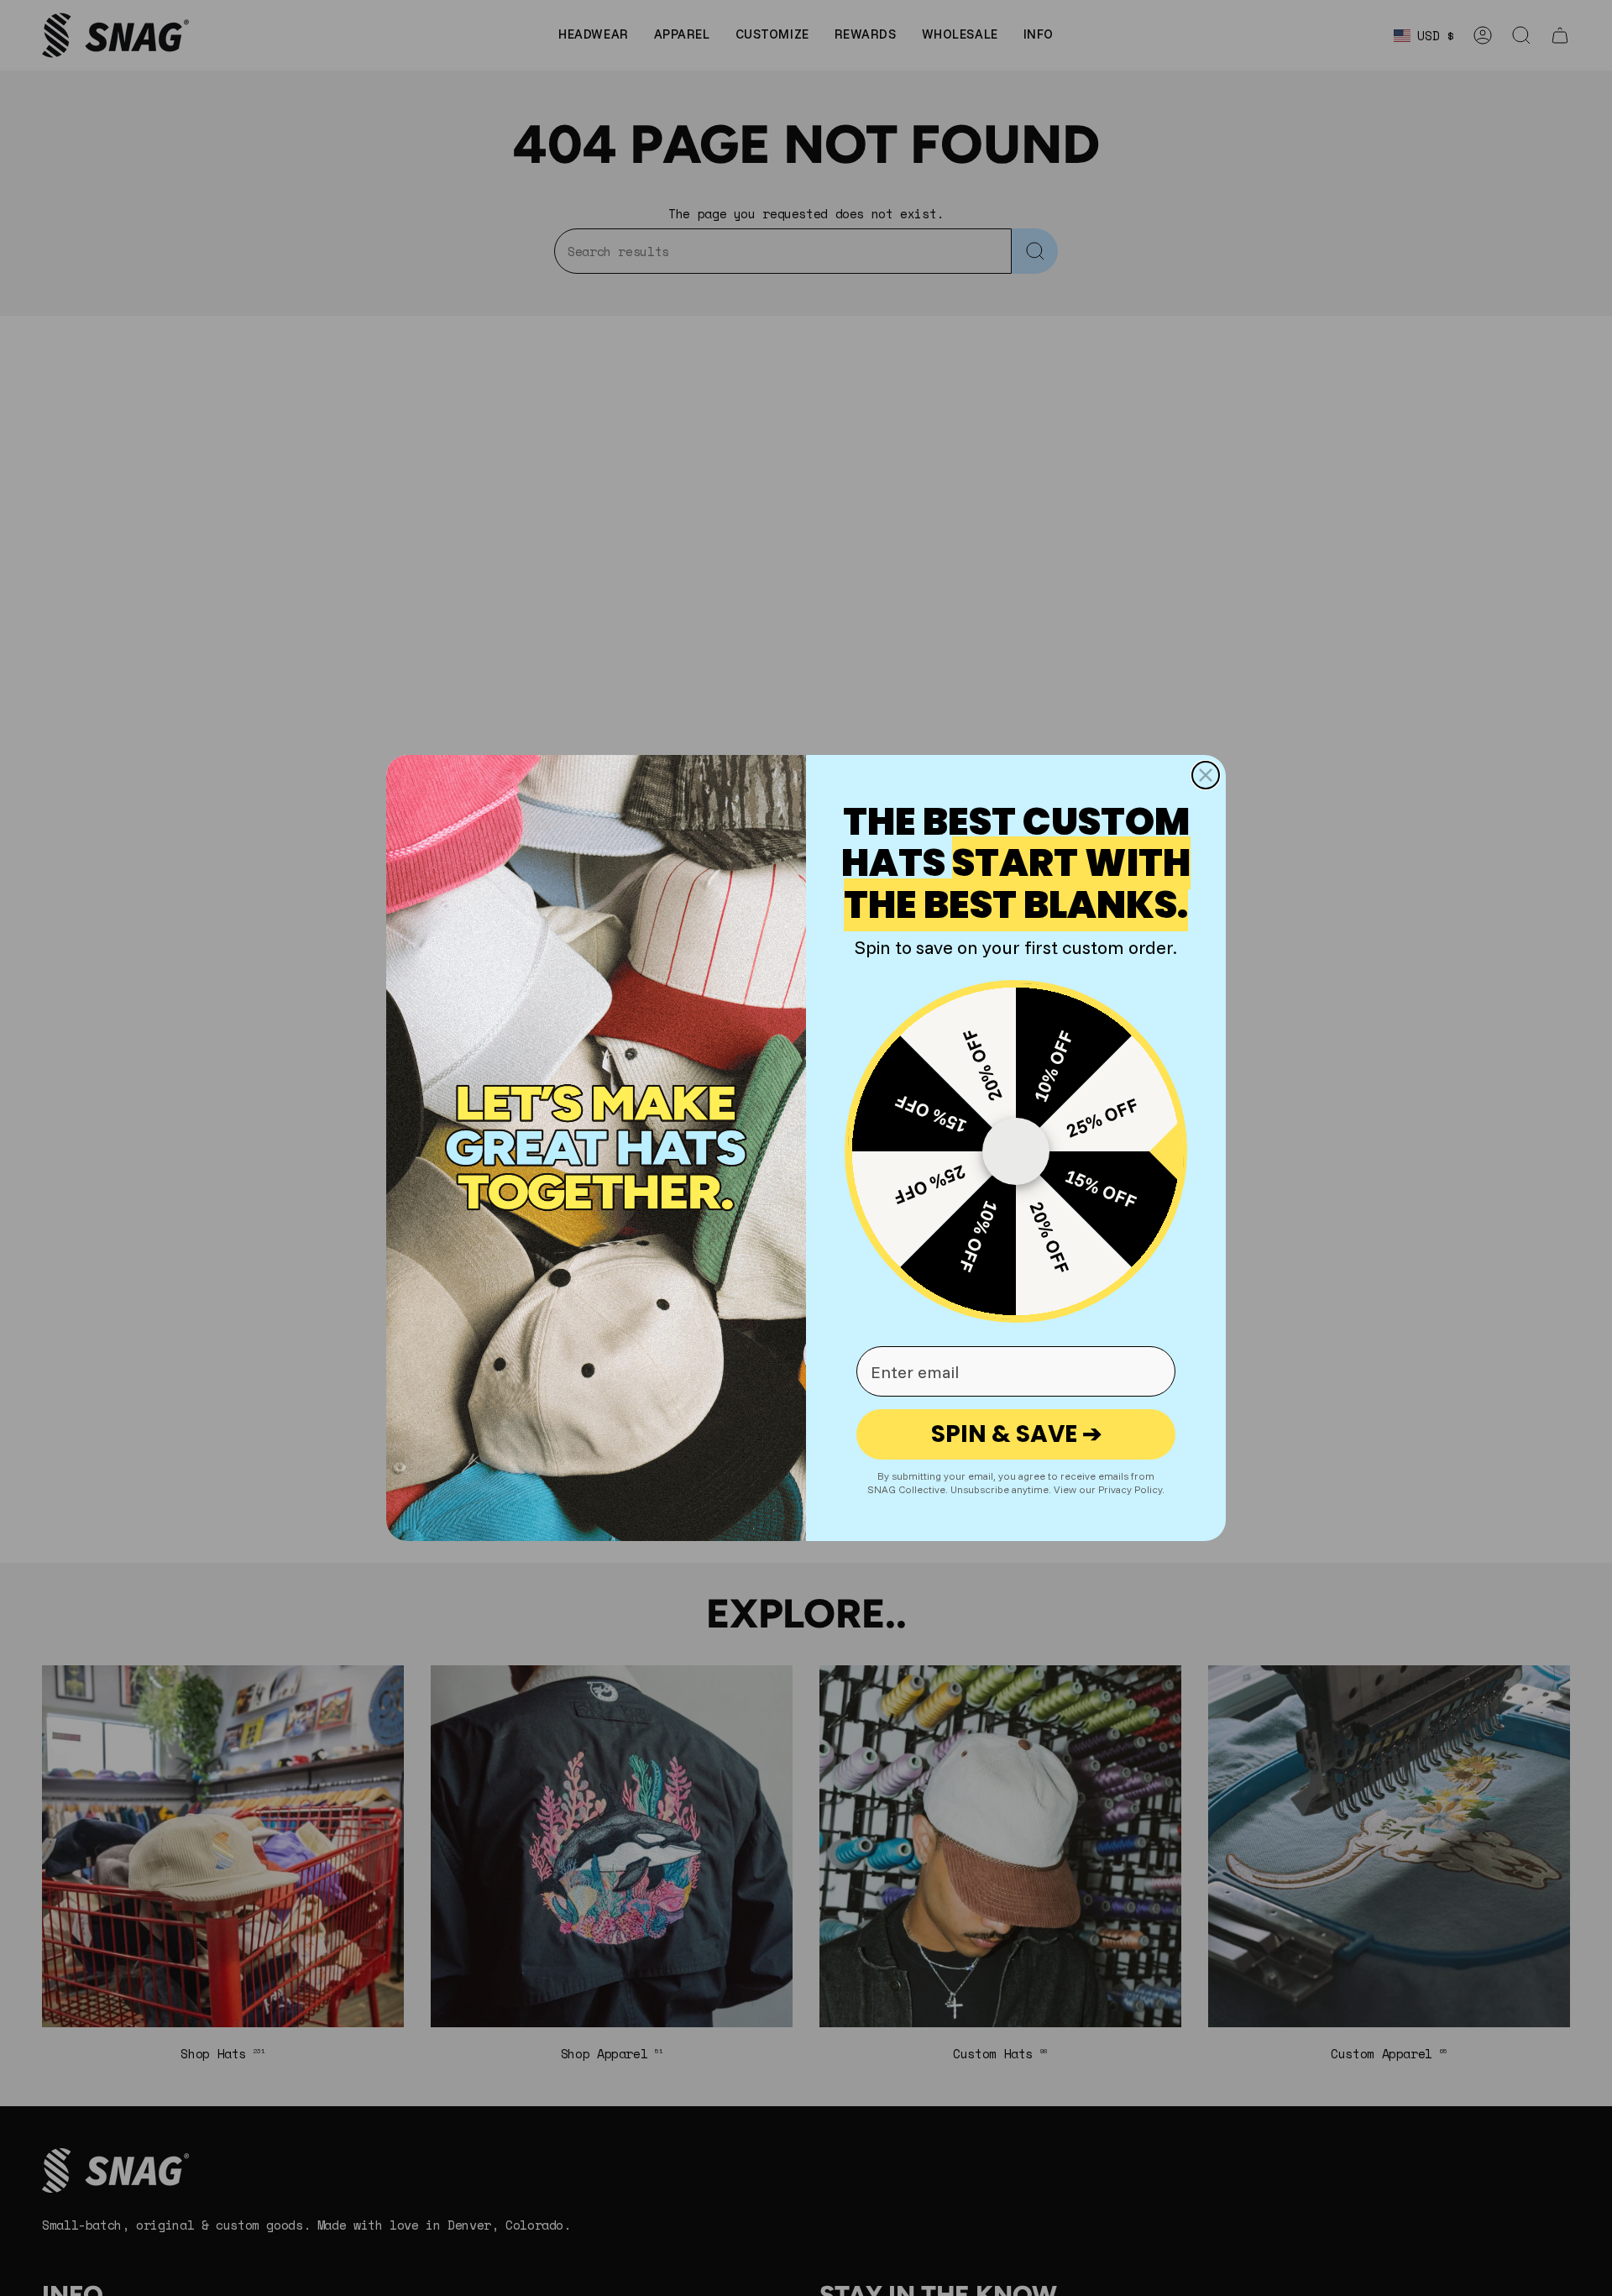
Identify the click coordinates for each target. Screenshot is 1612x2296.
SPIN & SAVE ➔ (1016, 1434)
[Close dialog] (1206, 775)
